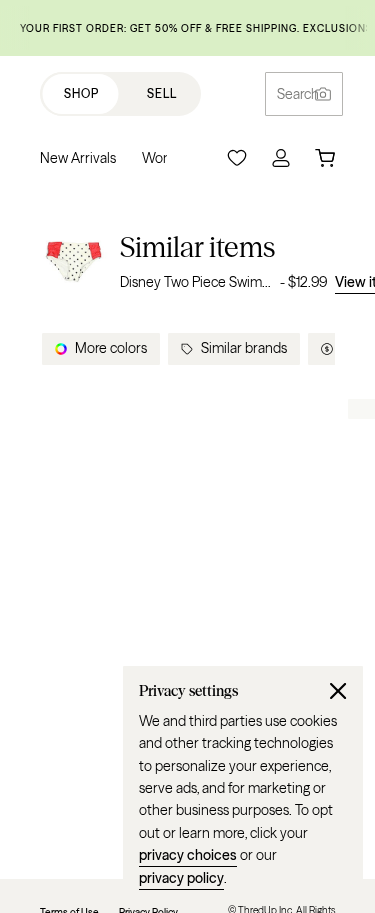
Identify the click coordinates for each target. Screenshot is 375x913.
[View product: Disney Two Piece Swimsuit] (74, 261)
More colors (111, 348)
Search (298, 94)
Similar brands (244, 348)
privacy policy (181, 878)
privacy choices (188, 855)
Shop (81, 93)
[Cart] (325, 158)
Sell (162, 93)
